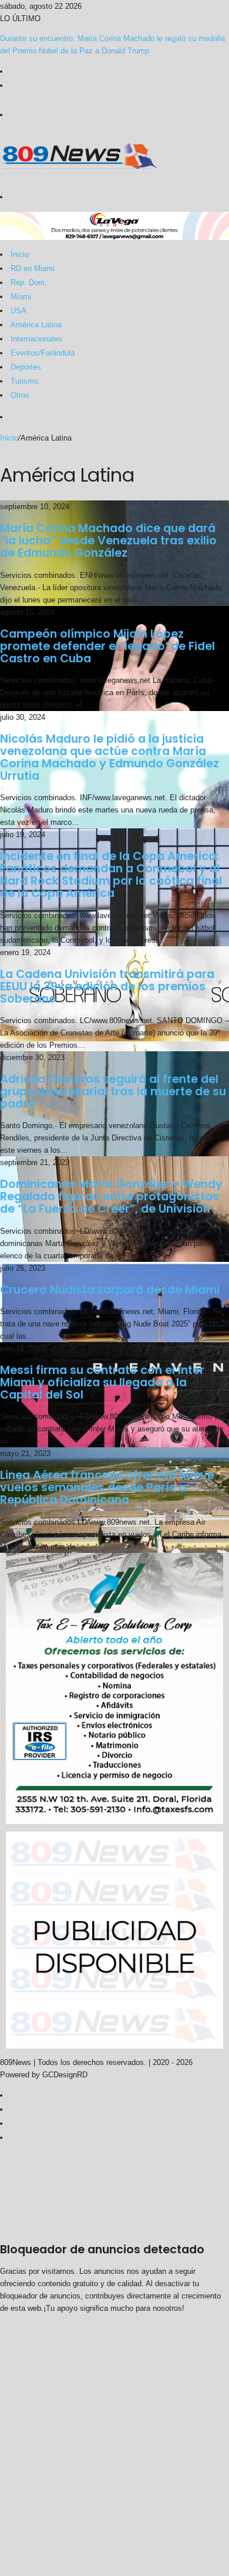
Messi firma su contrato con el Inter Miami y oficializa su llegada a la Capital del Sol (102, 1382)
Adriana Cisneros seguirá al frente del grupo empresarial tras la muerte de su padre (113, 1091)
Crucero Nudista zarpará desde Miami (110, 1290)
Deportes (26, 367)
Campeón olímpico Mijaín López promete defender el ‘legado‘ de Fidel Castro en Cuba (107, 646)
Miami (21, 297)
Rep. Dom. (29, 282)
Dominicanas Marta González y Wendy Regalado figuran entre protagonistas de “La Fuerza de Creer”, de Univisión (111, 1196)
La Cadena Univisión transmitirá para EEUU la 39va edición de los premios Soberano (107, 986)
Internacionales (36, 339)
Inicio (20, 254)
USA (18, 311)
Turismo (24, 381)
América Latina (36, 325)
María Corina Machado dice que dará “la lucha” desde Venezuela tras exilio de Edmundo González (108, 541)
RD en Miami (33, 268)
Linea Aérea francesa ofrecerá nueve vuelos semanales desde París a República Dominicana (107, 1487)
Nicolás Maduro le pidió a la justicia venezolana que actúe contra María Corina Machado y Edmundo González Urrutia (110, 757)
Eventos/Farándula (43, 353)
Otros (20, 395)
